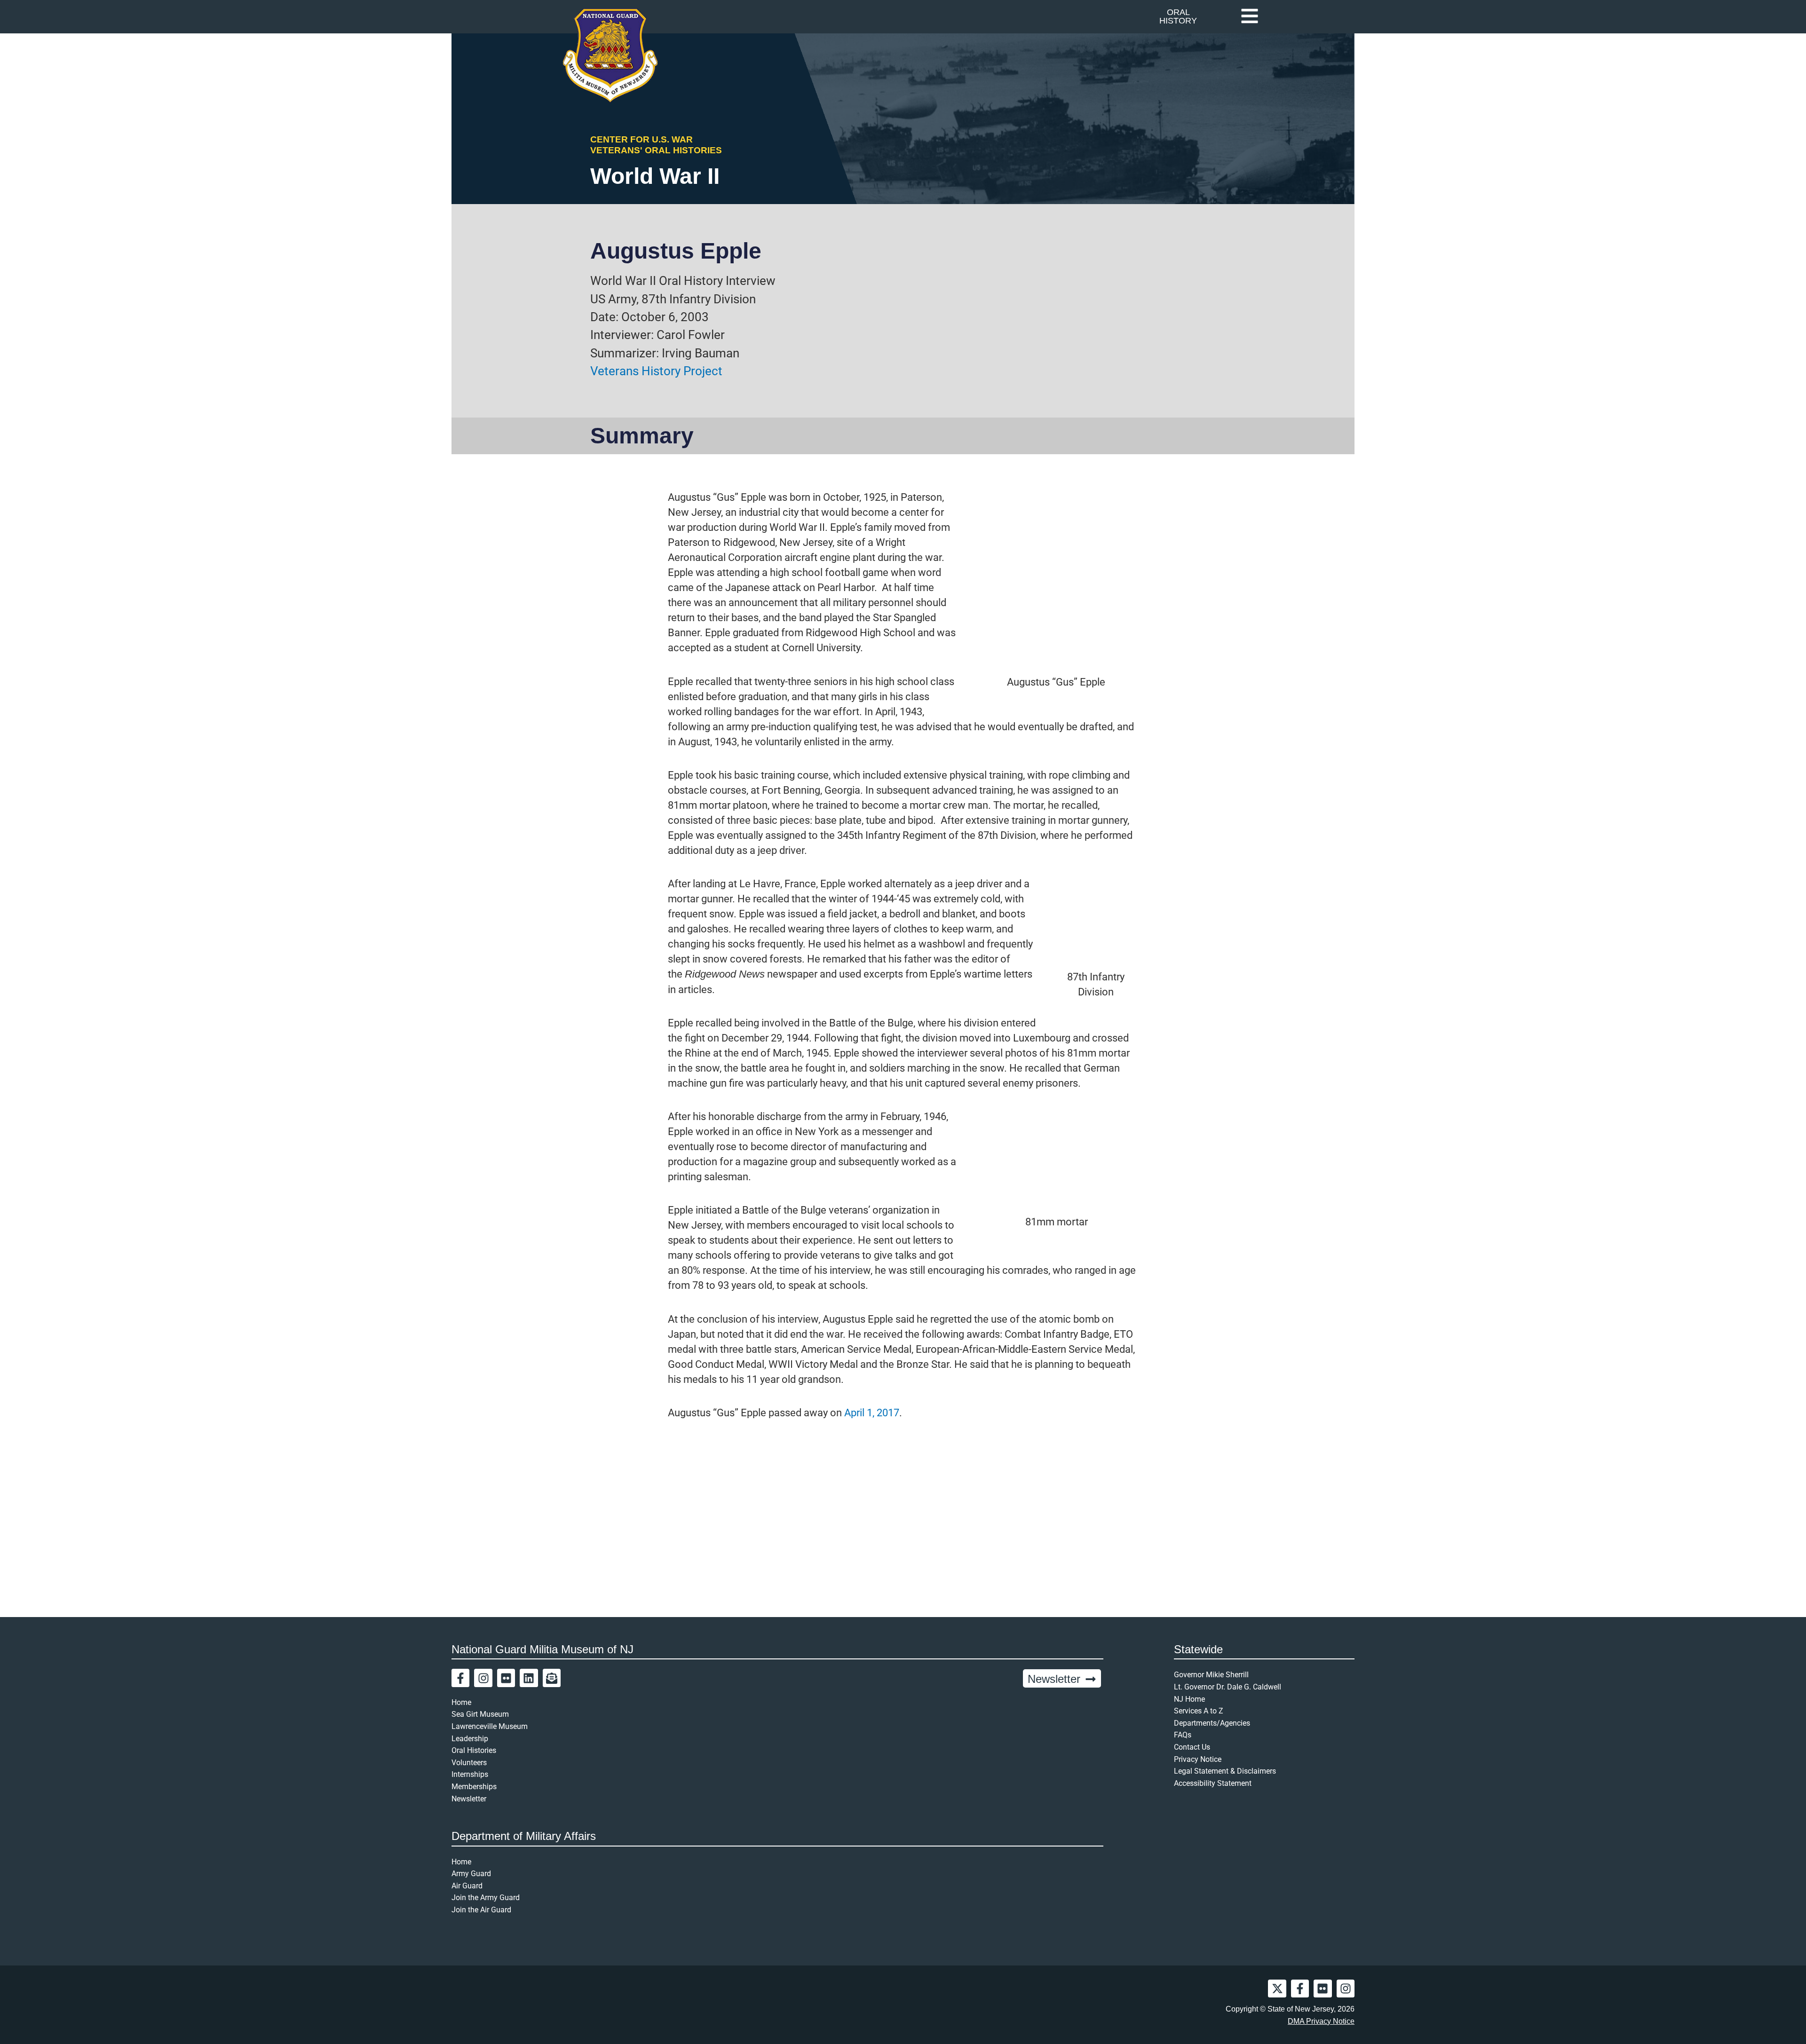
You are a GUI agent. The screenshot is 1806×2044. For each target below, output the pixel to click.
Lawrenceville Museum (490, 1726)
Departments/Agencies (1212, 1723)
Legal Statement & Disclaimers (1225, 1771)
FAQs (1183, 1735)
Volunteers (469, 1763)
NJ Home (1189, 1699)
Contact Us (1192, 1747)
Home (461, 1702)
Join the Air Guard (481, 1910)
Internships (470, 1774)
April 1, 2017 (872, 1413)
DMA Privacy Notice (1321, 2021)
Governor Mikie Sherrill (1211, 1675)
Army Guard (471, 1874)
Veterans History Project (656, 371)
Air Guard (467, 1886)
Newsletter (469, 1799)
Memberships (474, 1787)
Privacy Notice (1198, 1759)
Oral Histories (474, 1750)
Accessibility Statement (1213, 1783)
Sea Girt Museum (480, 1714)
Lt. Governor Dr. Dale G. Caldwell (1228, 1687)
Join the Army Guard (486, 1898)
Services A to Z (1199, 1711)
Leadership (470, 1739)
